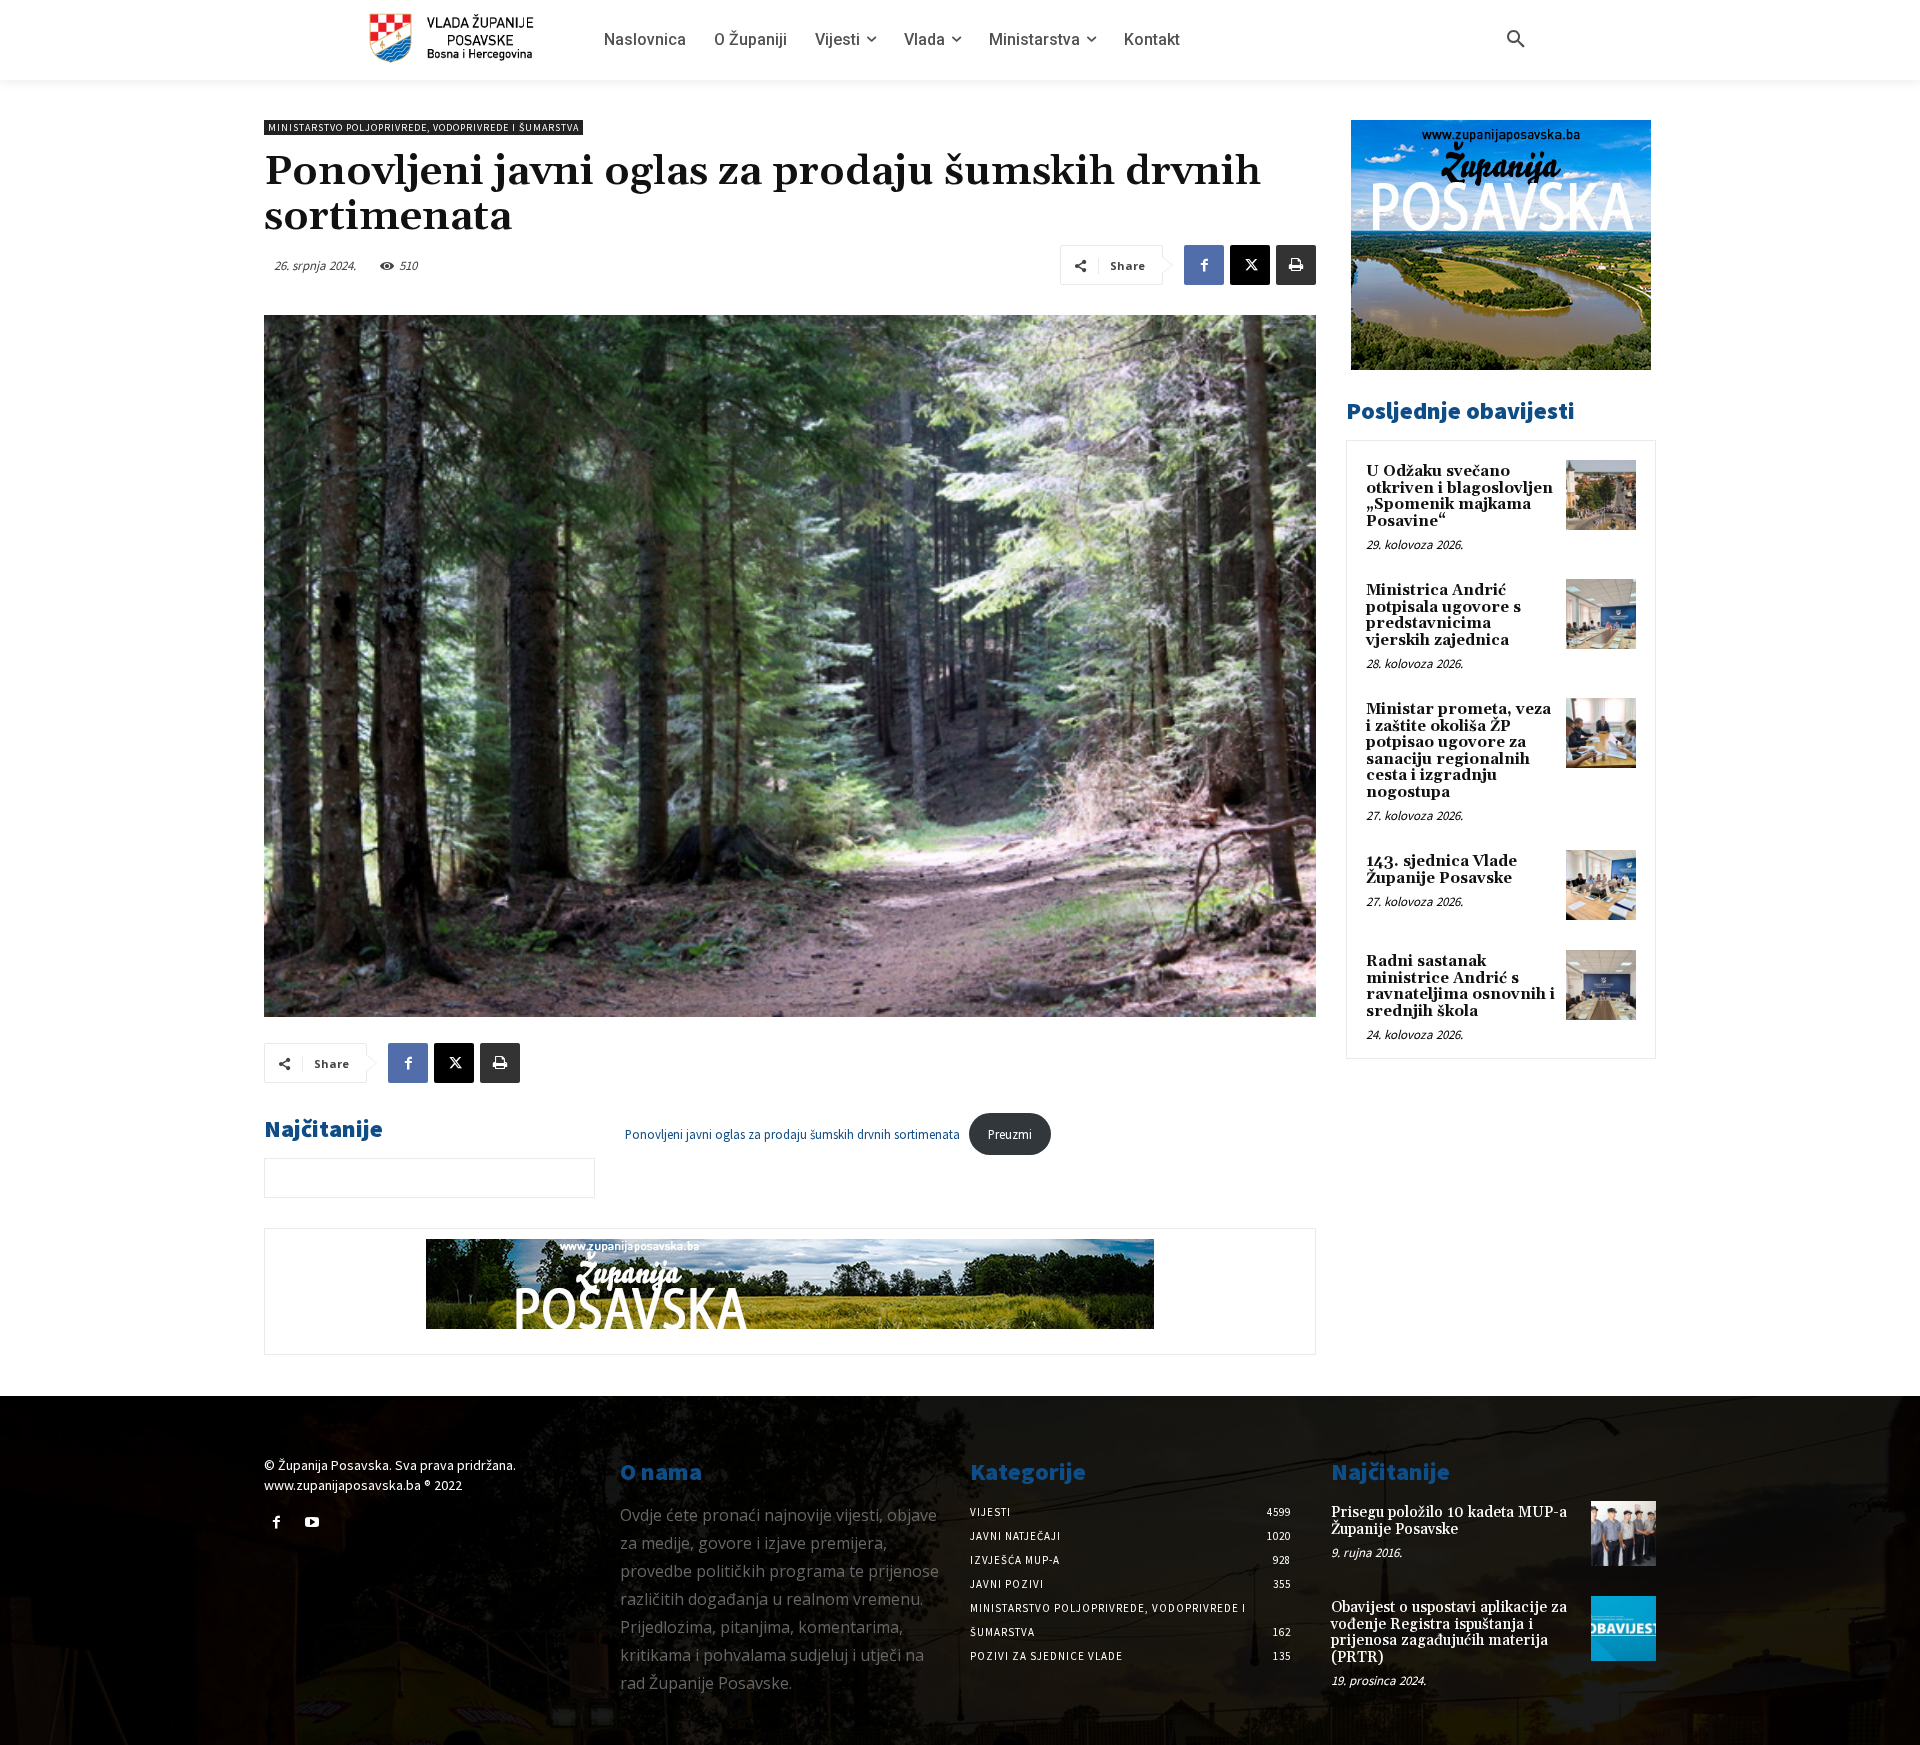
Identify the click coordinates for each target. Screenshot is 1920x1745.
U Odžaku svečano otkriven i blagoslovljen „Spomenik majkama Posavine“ (1459, 496)
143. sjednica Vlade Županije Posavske (1441, 870)
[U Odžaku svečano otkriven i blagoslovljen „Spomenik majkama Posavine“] (1601, 495)
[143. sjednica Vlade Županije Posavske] (1601, 885)
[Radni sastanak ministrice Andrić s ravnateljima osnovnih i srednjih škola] (1601, 985)
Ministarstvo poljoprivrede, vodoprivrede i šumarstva (423, 127)
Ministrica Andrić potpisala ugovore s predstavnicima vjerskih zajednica (1443, 615)
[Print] (1296, 265)
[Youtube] (311, 1522)
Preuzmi (1010, 1134)
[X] (1250, 265)
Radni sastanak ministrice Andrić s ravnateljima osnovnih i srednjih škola (1460, 986)
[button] (1516, 40)
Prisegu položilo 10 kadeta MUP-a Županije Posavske (1449, 1521)
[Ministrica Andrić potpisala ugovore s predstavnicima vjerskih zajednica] (1601, 614)
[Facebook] (1204, 265)
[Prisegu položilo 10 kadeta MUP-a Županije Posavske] (1623, 1533)
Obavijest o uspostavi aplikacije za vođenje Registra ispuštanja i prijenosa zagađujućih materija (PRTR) (1449, 1632)
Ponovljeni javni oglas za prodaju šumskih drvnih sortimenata (792, 1134)
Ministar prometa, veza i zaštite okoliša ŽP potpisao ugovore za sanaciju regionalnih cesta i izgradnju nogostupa (1458, 751)
